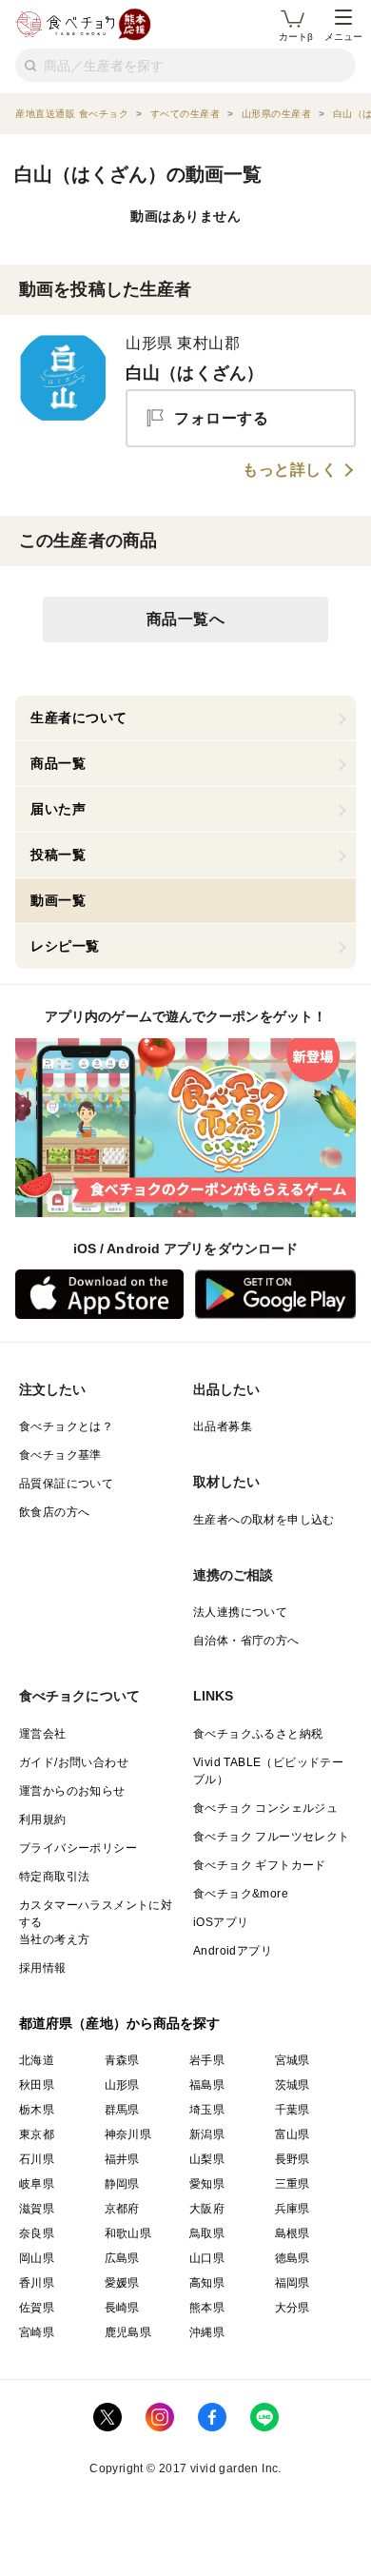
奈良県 (37, 2233)
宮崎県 (37, 2332)
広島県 (122, 2258)
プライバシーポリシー (78, 1848)
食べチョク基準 (60, 1455)
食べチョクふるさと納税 (258, 1734)
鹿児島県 (128, 2332)
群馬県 (122, 2110)
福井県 (122, 2159)
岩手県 (207, 2060)
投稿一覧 (58, 855)
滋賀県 (37, 2209)
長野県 (293, 2159)
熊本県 (207, 2308)
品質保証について (66, 1484)
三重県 (293, 2184)
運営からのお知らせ (72, 1791)
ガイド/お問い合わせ (74, 1762)
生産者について (79, 718)
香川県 (37, 2283)
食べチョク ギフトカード (260, 1865)
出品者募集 (223, 1426)
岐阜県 (37, 2184)
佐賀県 (37, 2308)
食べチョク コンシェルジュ (265, 1808)
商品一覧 (58, 763)
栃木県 (37, 2110)
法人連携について (240, 1612)
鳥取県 (207, 2233)
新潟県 (207, 2134)
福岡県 (293, 2283)
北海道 (37, 2060)
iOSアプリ (221, 1922)
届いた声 (58, 809)
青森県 (122, 2060)
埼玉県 (207, 2110)
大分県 (293, 2308)
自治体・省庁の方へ (246, 1641)
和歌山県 (128, 2233)
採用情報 (43, 1968)
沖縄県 (207, 2332)
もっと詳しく (290, 470)
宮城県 (293, 2060)
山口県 (207, 2258)
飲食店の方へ (54, 1512)
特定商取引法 (54, 1877)
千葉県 (293, 2110)
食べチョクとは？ (66, 1426)
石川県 (37, 2159)
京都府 (122, 2209)
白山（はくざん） (195, 373)
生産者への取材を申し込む (264, 1520)
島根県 (293, 2233)
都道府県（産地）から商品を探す (120, 2023)
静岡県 (122, 2184)
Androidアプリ (233, 1951)
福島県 (207, 2085)
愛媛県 (122, 2283)
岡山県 (37, 2258)
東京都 (37, 2134)
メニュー (343, 37)
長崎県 (122, 2308)
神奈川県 (128, 2134)
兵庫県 (293, 2209)
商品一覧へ (186, 619)
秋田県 (37, 2085)
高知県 (207, 2283)
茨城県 (293, 2085)
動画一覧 (58, 900)
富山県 (293, 2134)
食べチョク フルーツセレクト (272, 1837)
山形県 (122, 2085)
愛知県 (207, 2184)
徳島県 (293, 2258)
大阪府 (207, 2209)
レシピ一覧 (65, 946)
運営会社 (43, 1734)
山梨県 (207, 2159)
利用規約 (43, 1819)
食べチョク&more (241, 1894)
